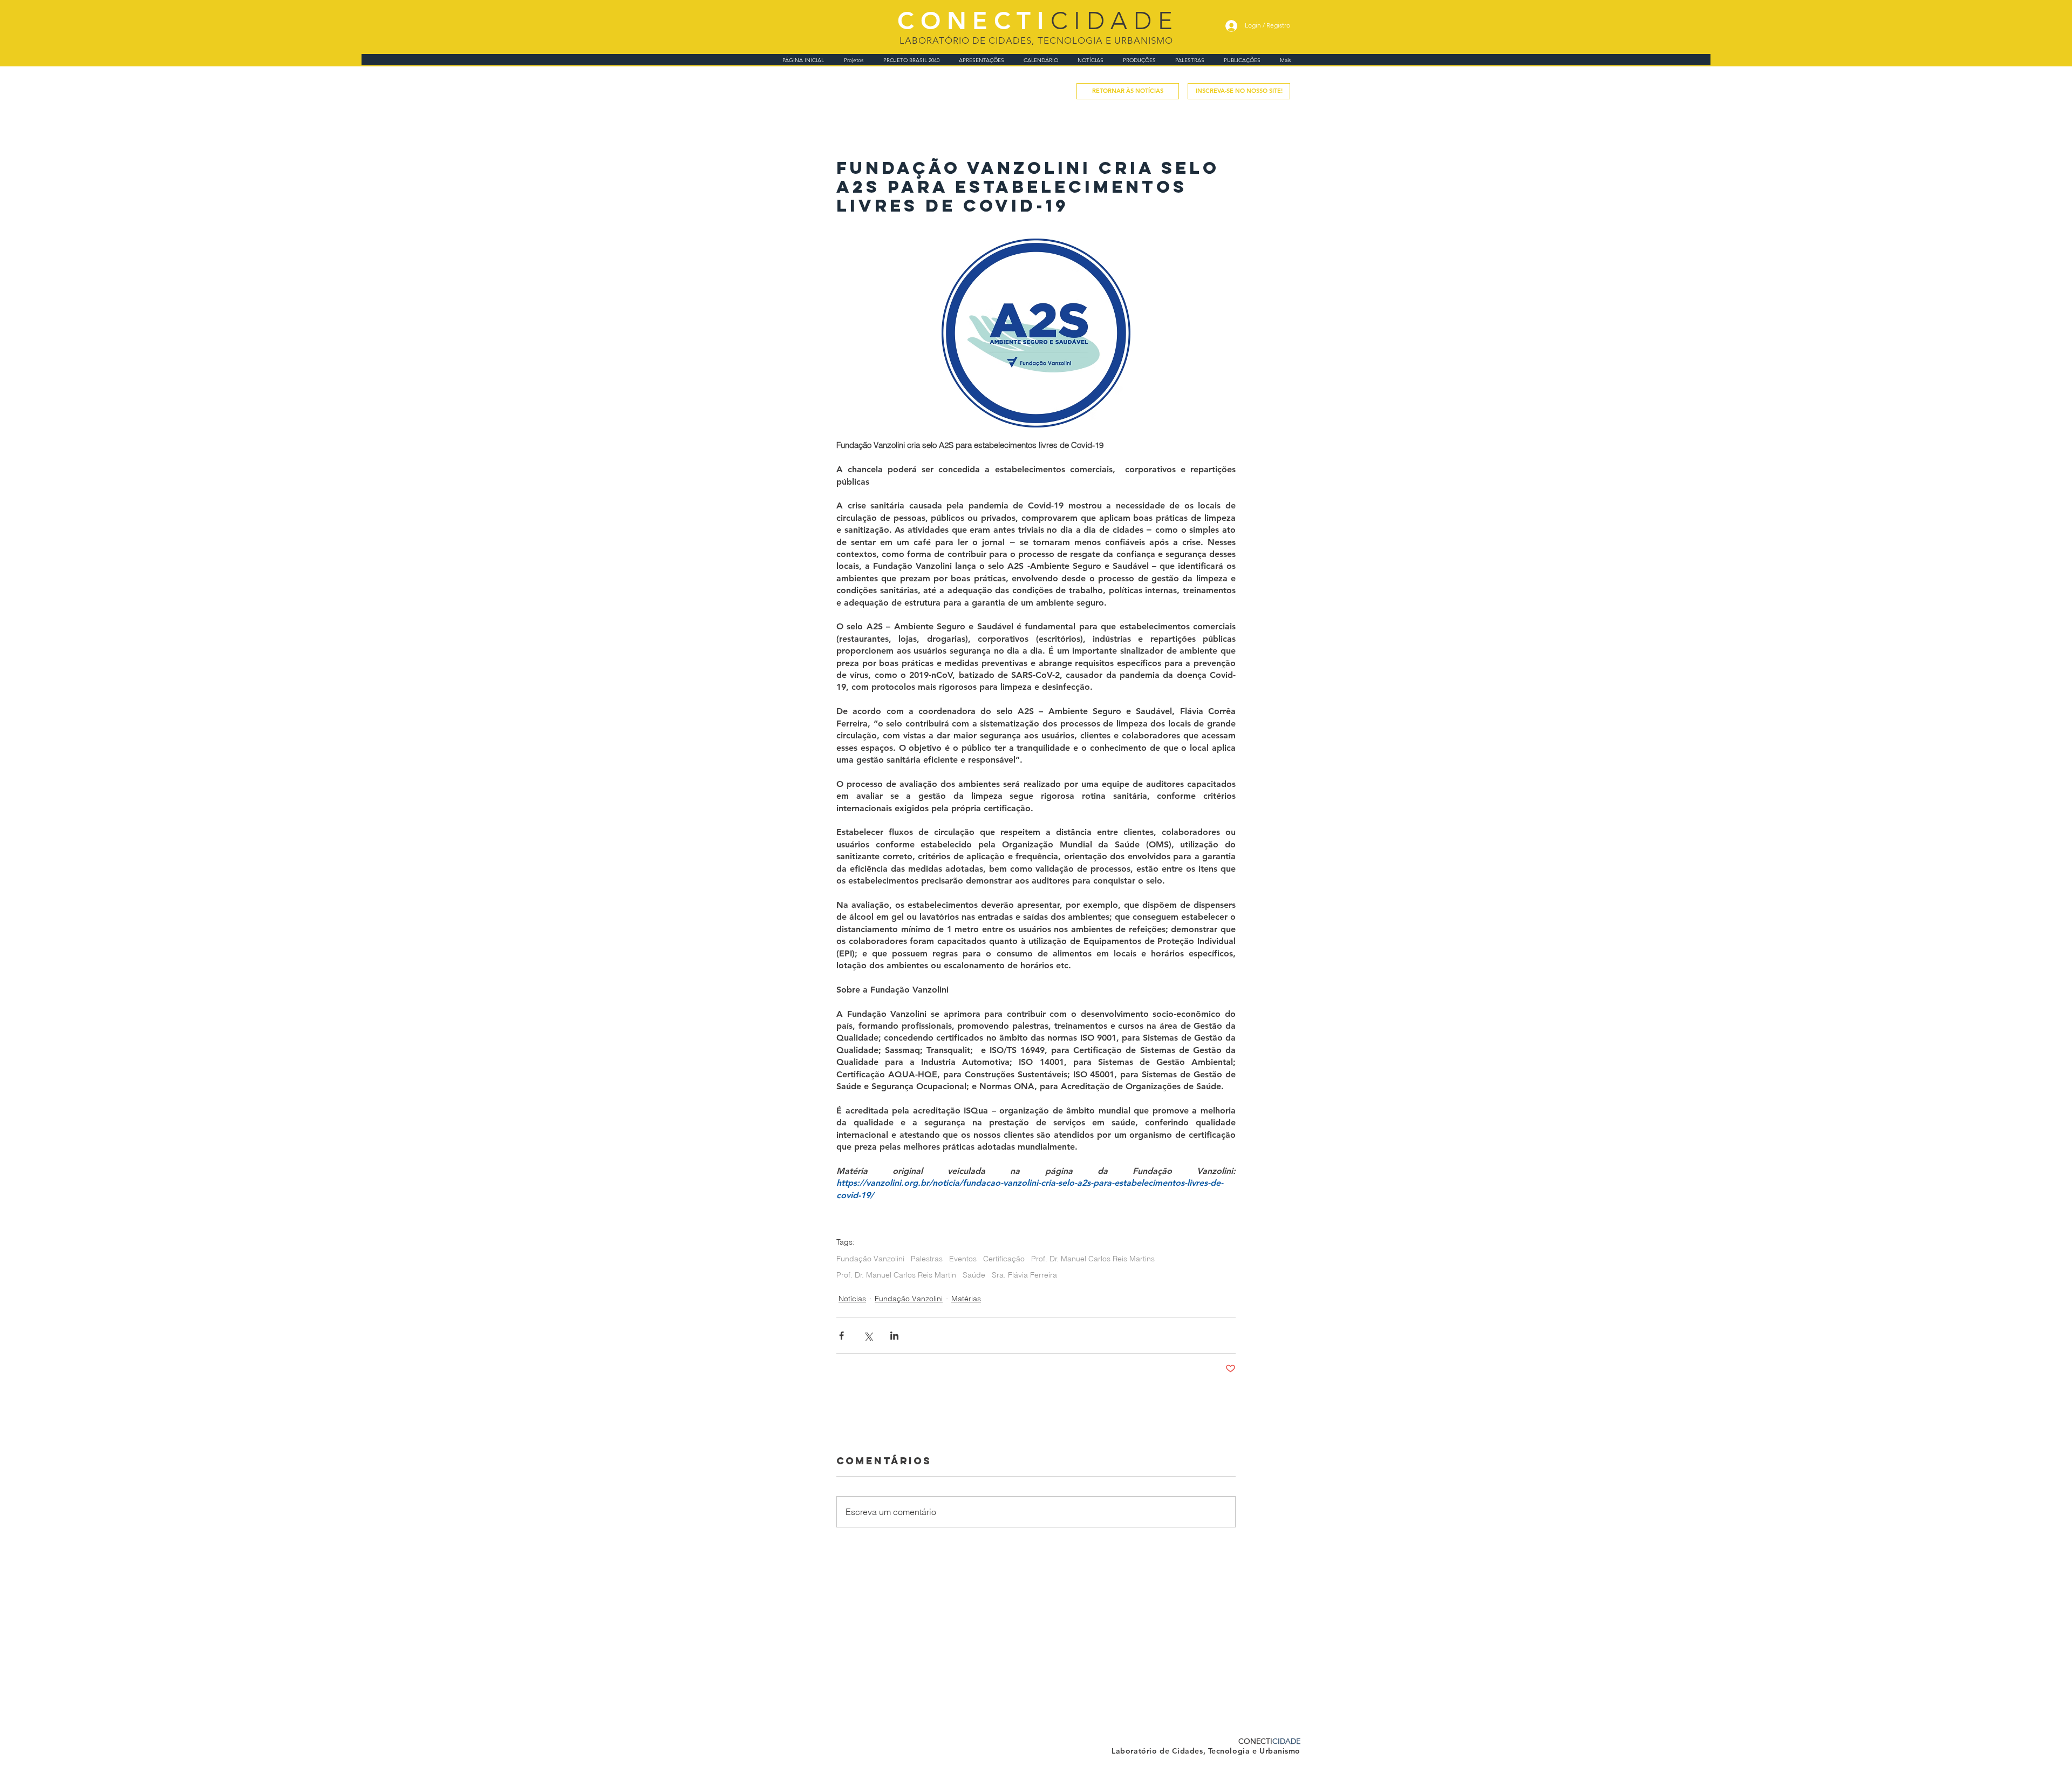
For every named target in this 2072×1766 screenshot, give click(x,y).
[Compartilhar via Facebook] (841, 1336)
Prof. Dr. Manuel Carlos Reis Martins (1093, 1259)
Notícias (852, 1299)
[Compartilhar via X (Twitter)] (868, 1336)
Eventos (963, 1259)
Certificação (1004, 1259)
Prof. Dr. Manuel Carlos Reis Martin (896, 1275)
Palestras (927, 1259)
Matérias (966, 1299)
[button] (1239, 91)
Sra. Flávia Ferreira (1024, 1275)
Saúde (974, 1275)
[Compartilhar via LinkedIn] (894, 1336)
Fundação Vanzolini (870, 1259)
